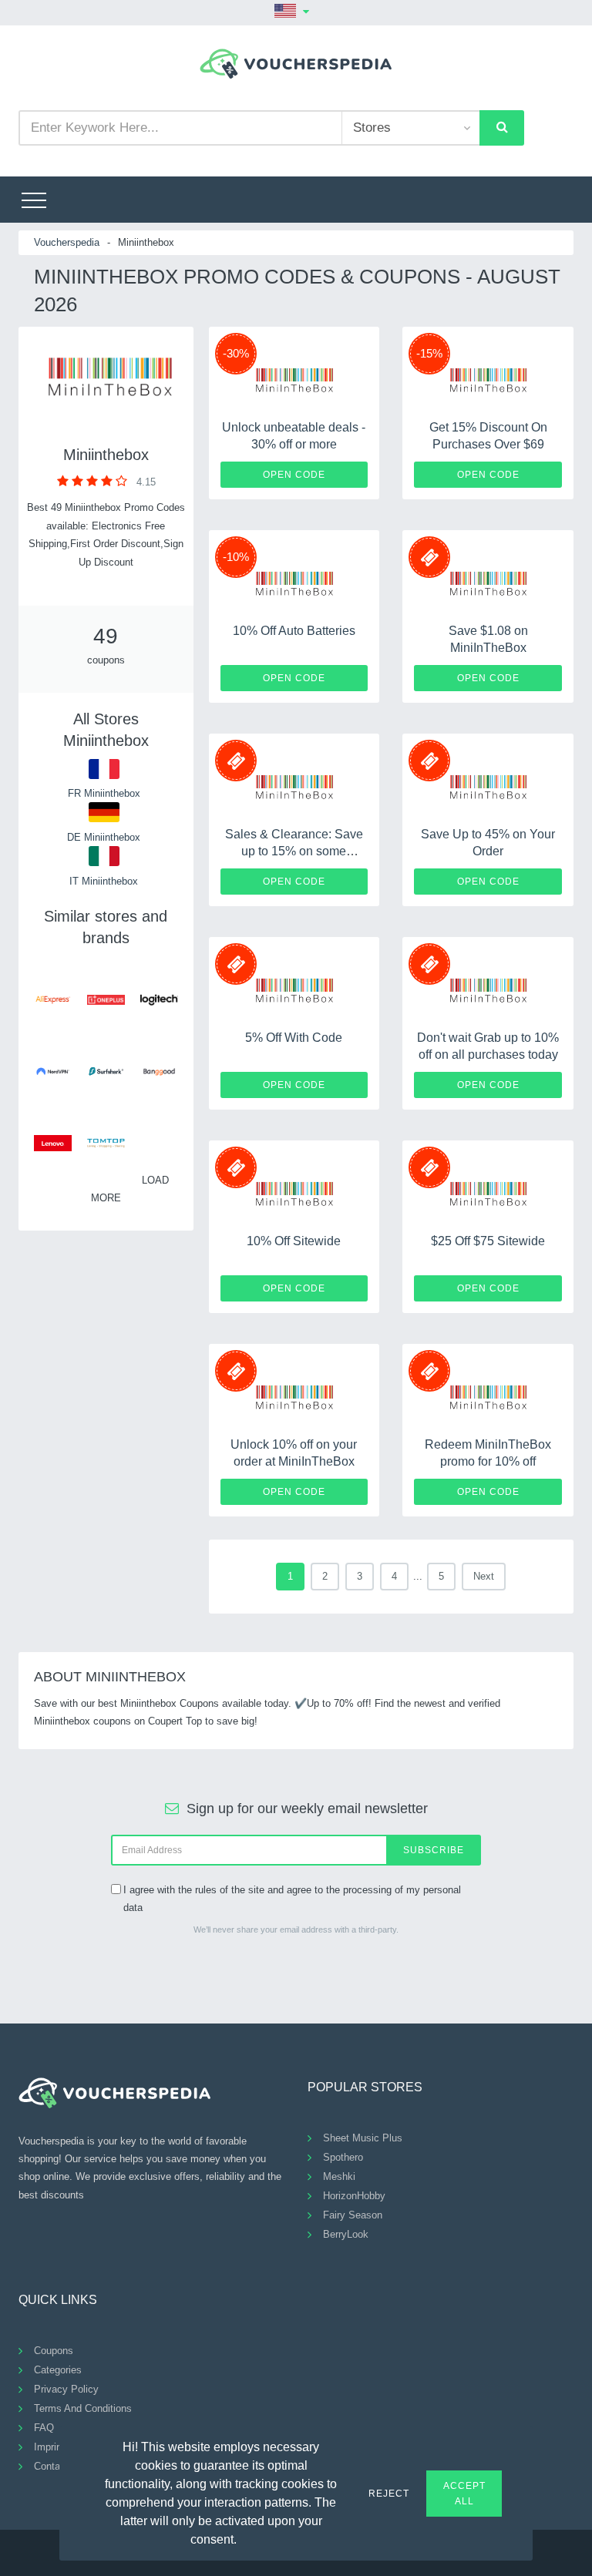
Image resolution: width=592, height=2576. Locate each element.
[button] (246, 2537)
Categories (58, 2370)
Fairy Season (353, 2215)
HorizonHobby (354, 2196)
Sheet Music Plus (363, 2138)
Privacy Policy (66, 2389)
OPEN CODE (294, 475)
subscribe (434, 1850)
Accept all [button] (464, 2494)
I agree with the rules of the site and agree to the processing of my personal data (292, 1899)
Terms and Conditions (83, 2408)
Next (484, 1576)
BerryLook (346, 2234)
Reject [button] (389, 2494)
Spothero (343, 2157)
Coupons (54, 2351)
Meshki (339, 2176)
